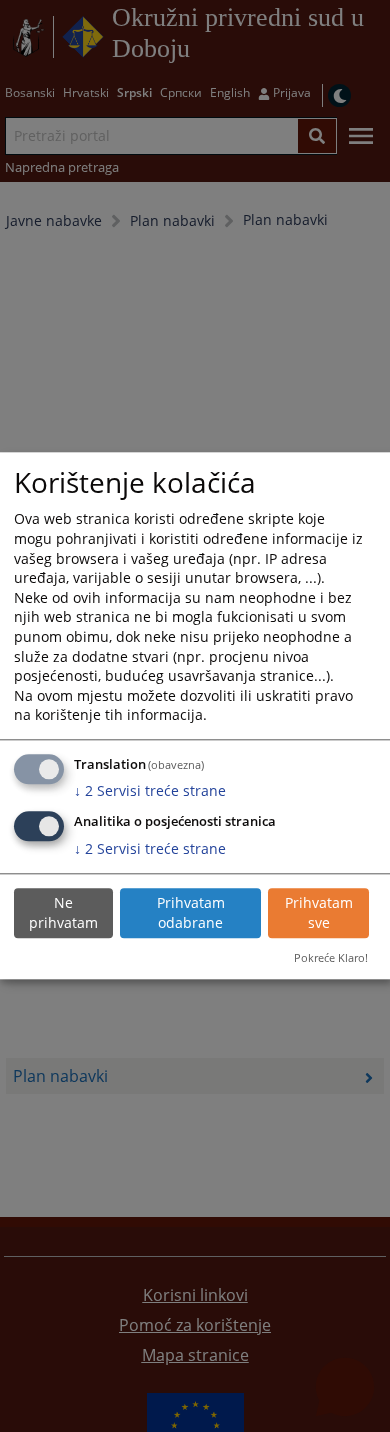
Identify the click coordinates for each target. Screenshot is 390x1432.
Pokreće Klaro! (331, 957)
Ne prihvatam (63, 912)
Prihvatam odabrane (191, 912)
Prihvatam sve (319, 912)
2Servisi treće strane (150, 791)
